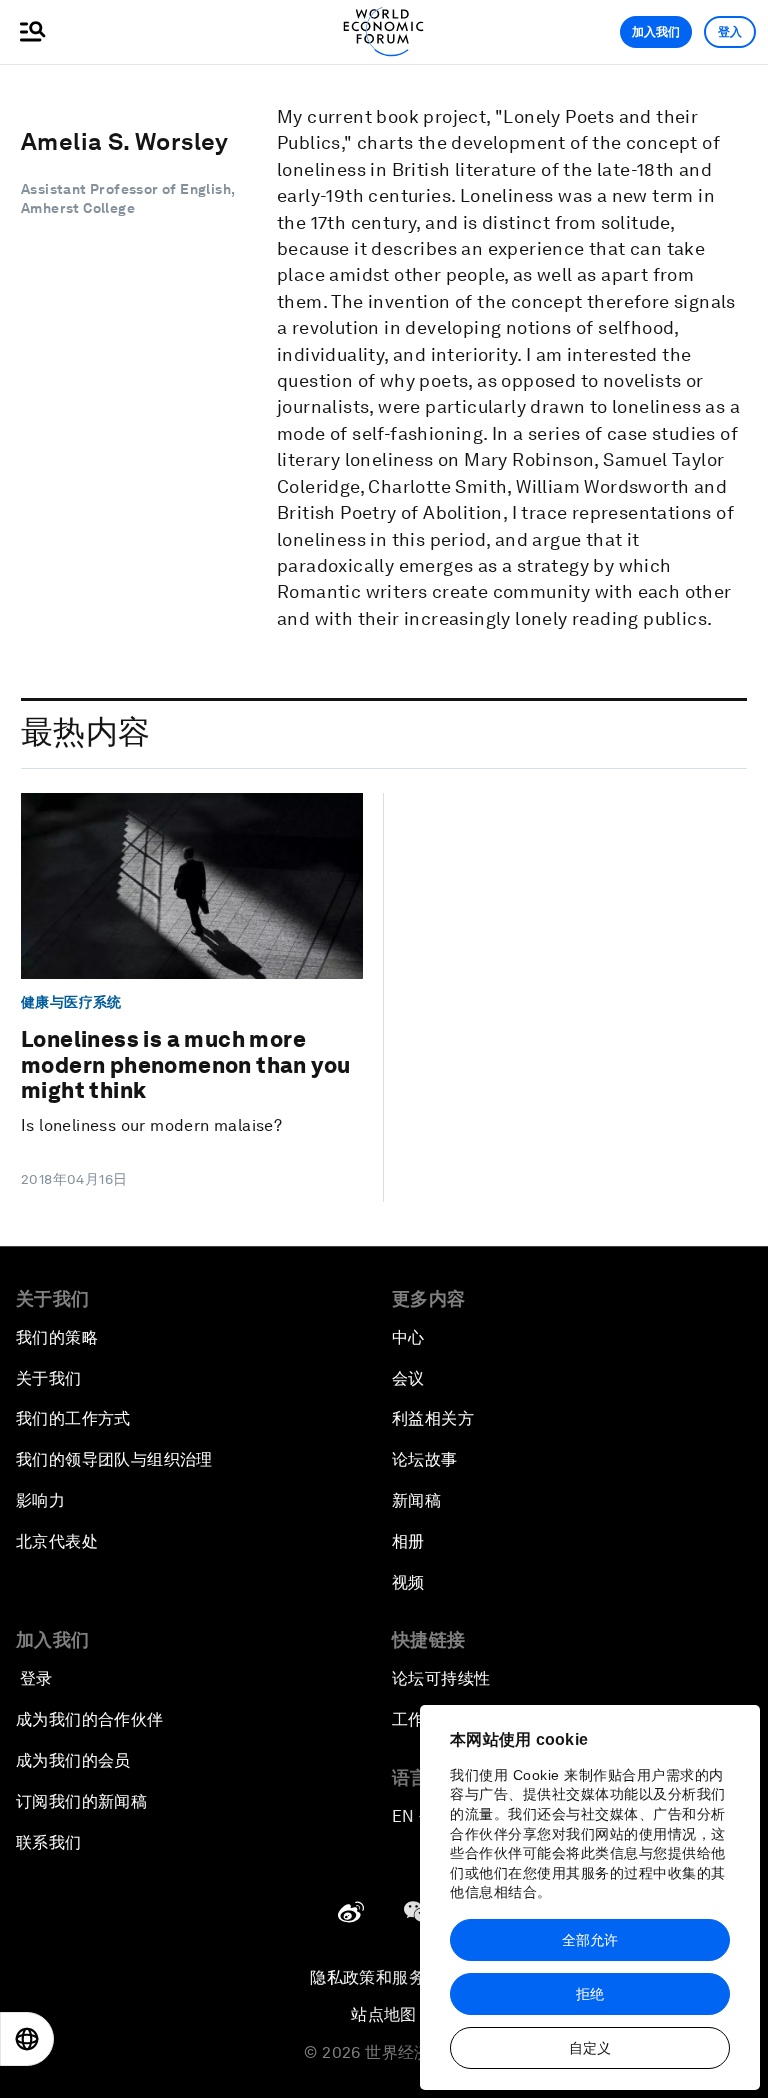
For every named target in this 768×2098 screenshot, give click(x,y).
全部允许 (590, 1940)
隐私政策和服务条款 (384, 1977)
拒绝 (590, 1994)
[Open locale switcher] (27, 2039)
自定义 (590, 2048)
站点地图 (384, 2014)
